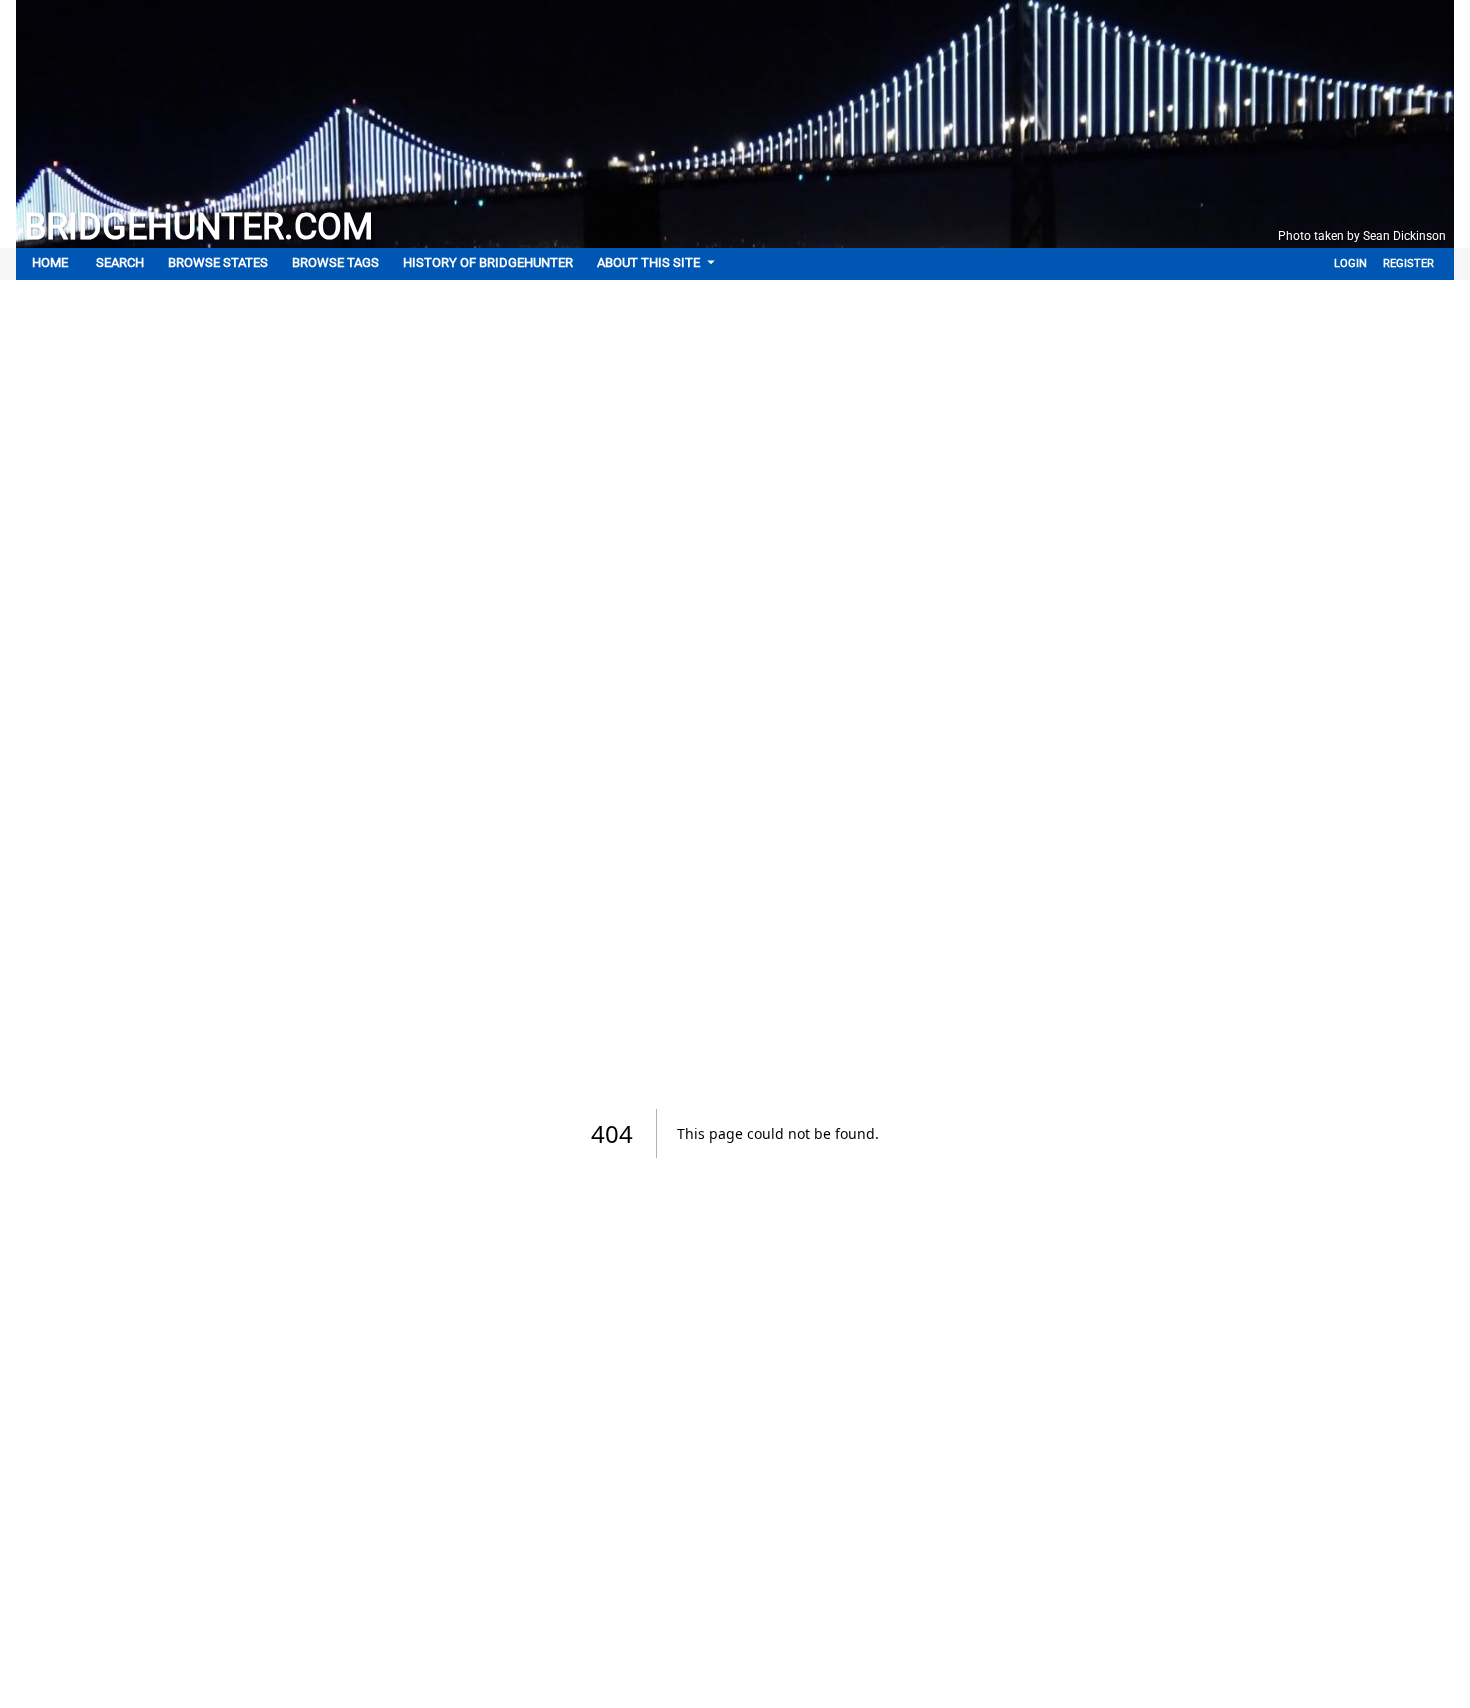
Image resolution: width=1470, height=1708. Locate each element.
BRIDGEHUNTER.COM (198, 227)
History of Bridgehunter (488, 262)
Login (1350, 263)
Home (50, 262)
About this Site (648, 262)
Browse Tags (335, 262)
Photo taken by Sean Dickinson (1362, 236)
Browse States (218, 262)
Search (120, 262)
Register (1408, 263)
